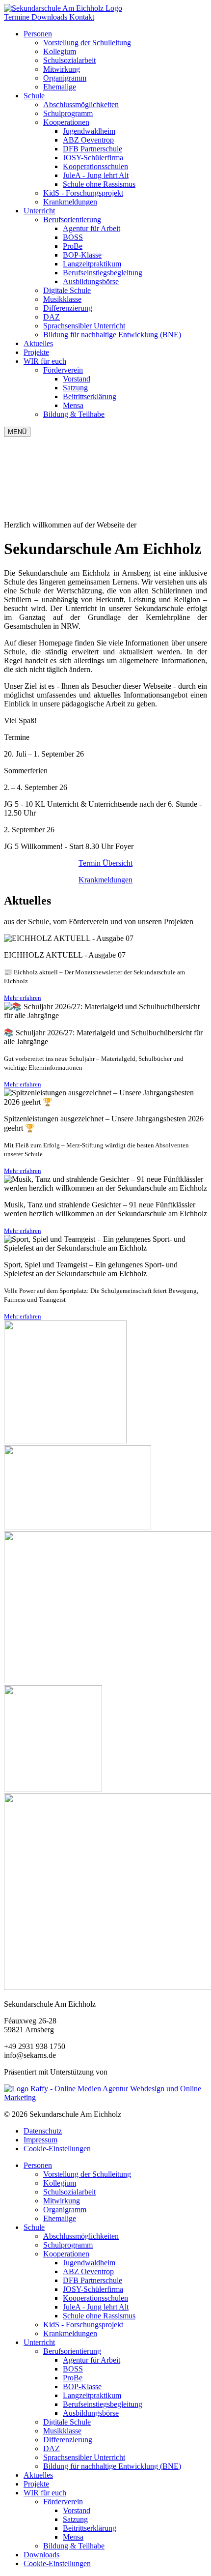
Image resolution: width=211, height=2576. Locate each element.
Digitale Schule (67, 2422)
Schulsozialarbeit (69, 2192)
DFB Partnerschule (92, 2280)
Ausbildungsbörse (91, 2413)
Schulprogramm (68, 2245)
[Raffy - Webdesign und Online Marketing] (66, 2089)
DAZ (52, 2448)
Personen (38, 34)
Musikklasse (62, 2431)
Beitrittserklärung (90, 2528)
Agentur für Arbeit (92, 2360)
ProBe (73, 2378)
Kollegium (60, 2183)
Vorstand (77, 2510)
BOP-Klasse (82, 2386)
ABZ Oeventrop (88, 2271)
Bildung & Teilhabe (74, 2546)
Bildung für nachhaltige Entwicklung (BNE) (112, 2466)
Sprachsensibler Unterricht (84, 2457)
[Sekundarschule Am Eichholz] (63, 8)
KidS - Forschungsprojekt (83, 2325)
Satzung (75, 2519)
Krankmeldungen (105, 880)
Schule (34, 96)
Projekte (36, 352)
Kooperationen (66, 122)
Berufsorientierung (72, 220)
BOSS (73, 2369)
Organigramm (65, 2210)
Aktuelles (38, 343)
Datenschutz (43, 2131)
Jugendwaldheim (89, 2263)
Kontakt (82, 17)
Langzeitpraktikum (92, 2395)
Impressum (40, 2140)
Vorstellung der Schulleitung (87, 2174)
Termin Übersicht (105, 863)
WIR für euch (45, 361)
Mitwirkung (62, 2201)
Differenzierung (68, 2440)
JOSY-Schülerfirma (93, 2289)
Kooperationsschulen (95, 2298)
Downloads (50, 17)
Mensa (73, 2537)
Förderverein (63, 370)
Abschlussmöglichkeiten (81, 2236)
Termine (18, 17)
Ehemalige (60, 2218)
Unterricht (39, 211)
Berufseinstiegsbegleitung (103, 2404)
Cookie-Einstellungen (57, 2149)
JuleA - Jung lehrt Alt (96, 2307)
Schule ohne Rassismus (99, 2316)
